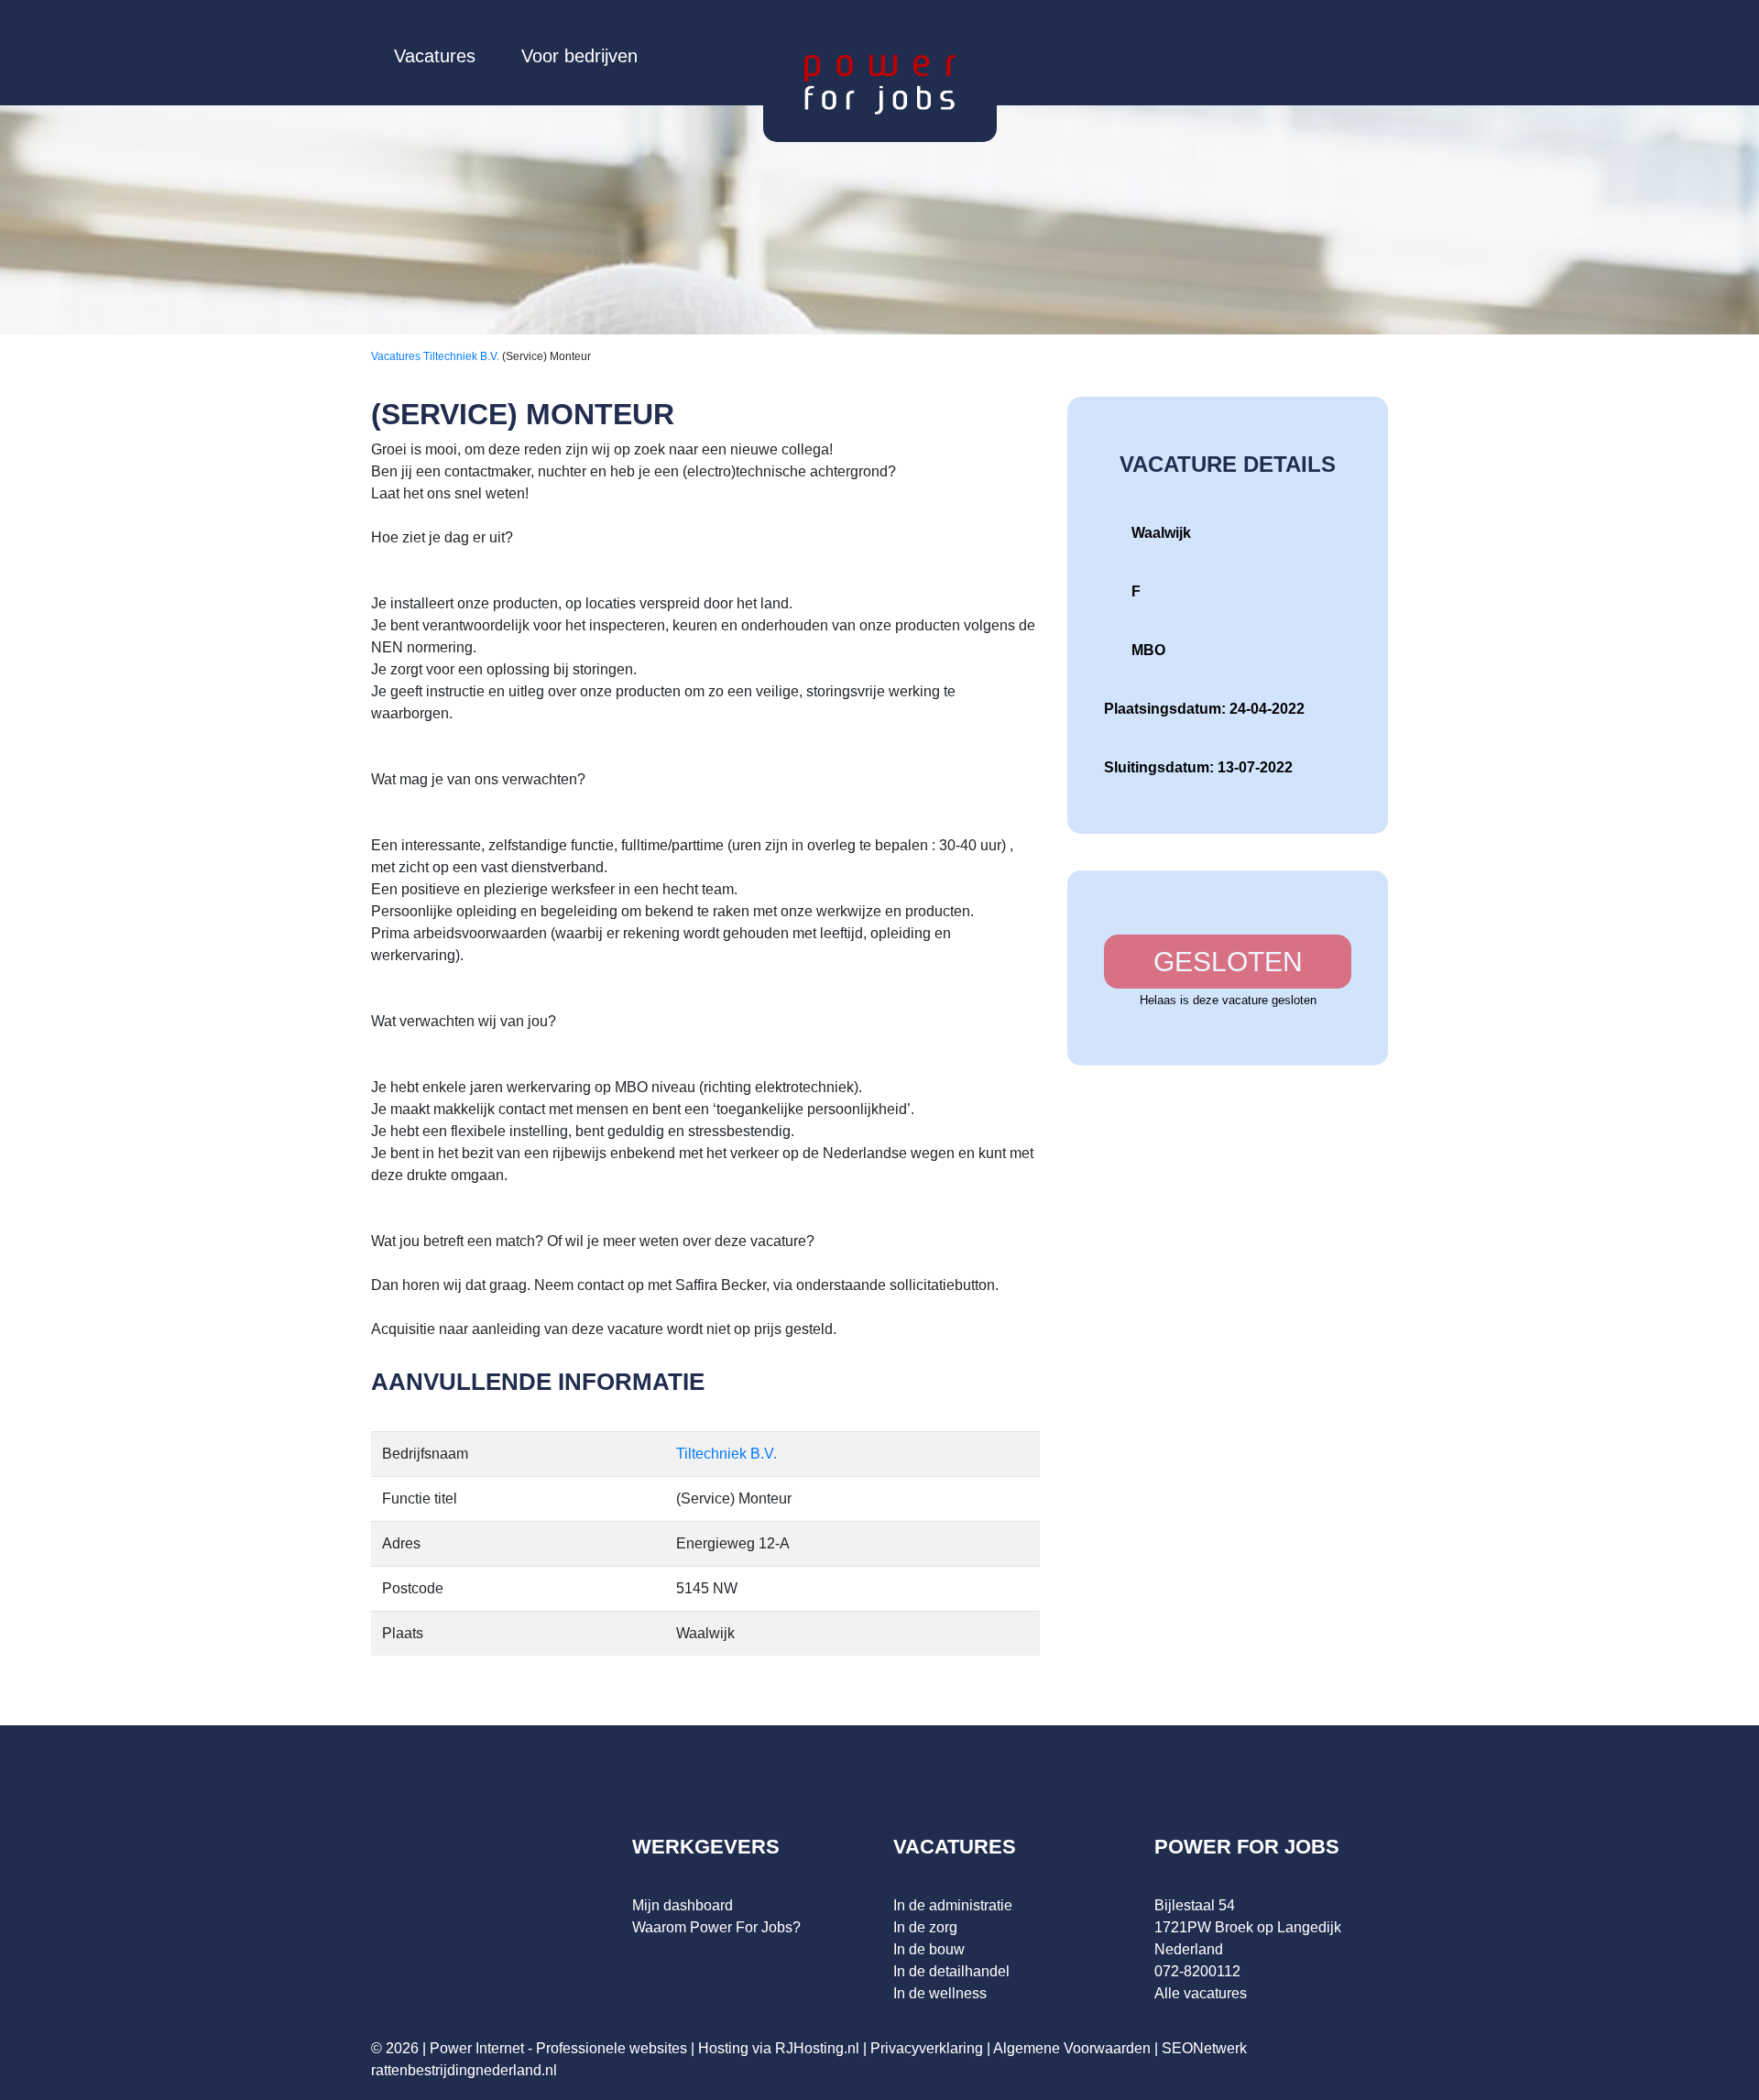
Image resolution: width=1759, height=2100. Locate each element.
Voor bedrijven (579, 56)
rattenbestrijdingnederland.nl (464, 2070)
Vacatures (435, 56)
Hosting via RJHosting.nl (779, 2048)
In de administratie (953, 1905)
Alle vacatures (1201, 1993)
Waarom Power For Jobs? (716, 1927)
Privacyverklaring (927, 2048)
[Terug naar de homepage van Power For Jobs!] (880, 84)
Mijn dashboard (683, 1905)
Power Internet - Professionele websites (558, 2048)
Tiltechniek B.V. (463, 356)
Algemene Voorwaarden (1072, 2048)
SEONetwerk (1204, 2048)
